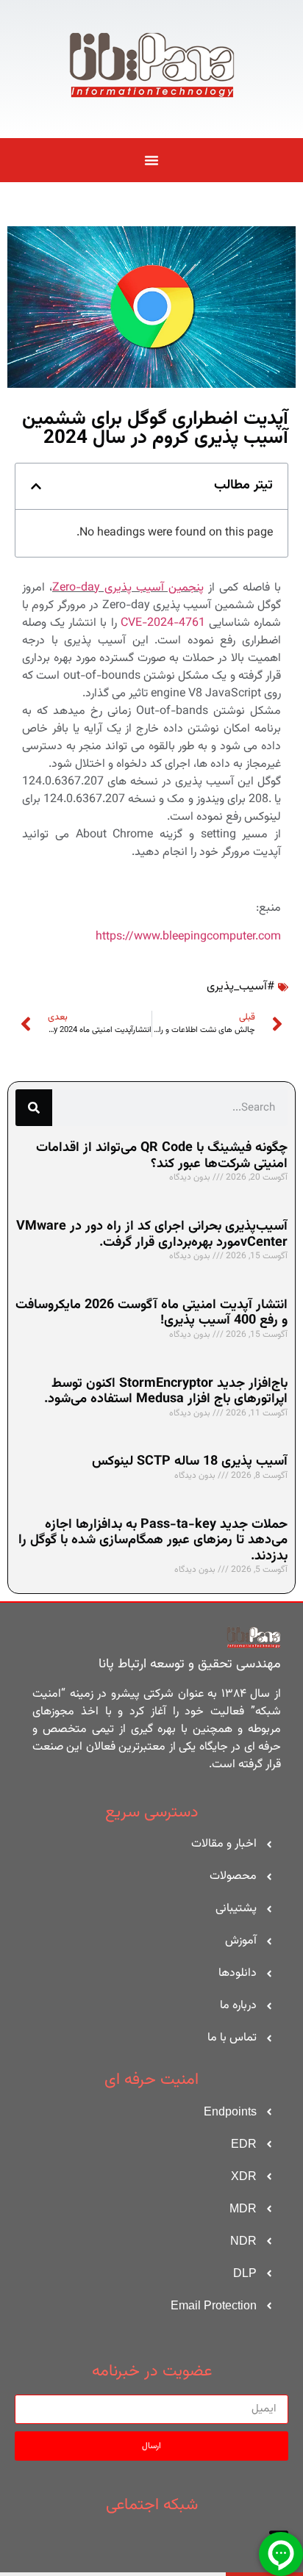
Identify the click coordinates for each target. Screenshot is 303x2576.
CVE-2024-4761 (163, 623)
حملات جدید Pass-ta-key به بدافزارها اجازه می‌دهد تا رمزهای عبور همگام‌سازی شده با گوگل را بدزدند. (153, 1541)
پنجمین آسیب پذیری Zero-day (128, 588)
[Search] (34, 1108)
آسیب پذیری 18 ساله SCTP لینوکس (190, 1462)
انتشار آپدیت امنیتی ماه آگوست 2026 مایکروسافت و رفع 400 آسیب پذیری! (151, 1313)
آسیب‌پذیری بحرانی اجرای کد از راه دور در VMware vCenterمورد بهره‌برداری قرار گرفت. (152, 1235)
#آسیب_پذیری (240, 987)
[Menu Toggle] (151, 160)
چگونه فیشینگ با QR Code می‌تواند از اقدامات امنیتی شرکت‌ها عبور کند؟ (162, 1156)
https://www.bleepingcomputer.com (188, 937)
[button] (36, 486)
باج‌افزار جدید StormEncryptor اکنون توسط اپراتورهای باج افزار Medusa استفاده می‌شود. (166, 1392)
